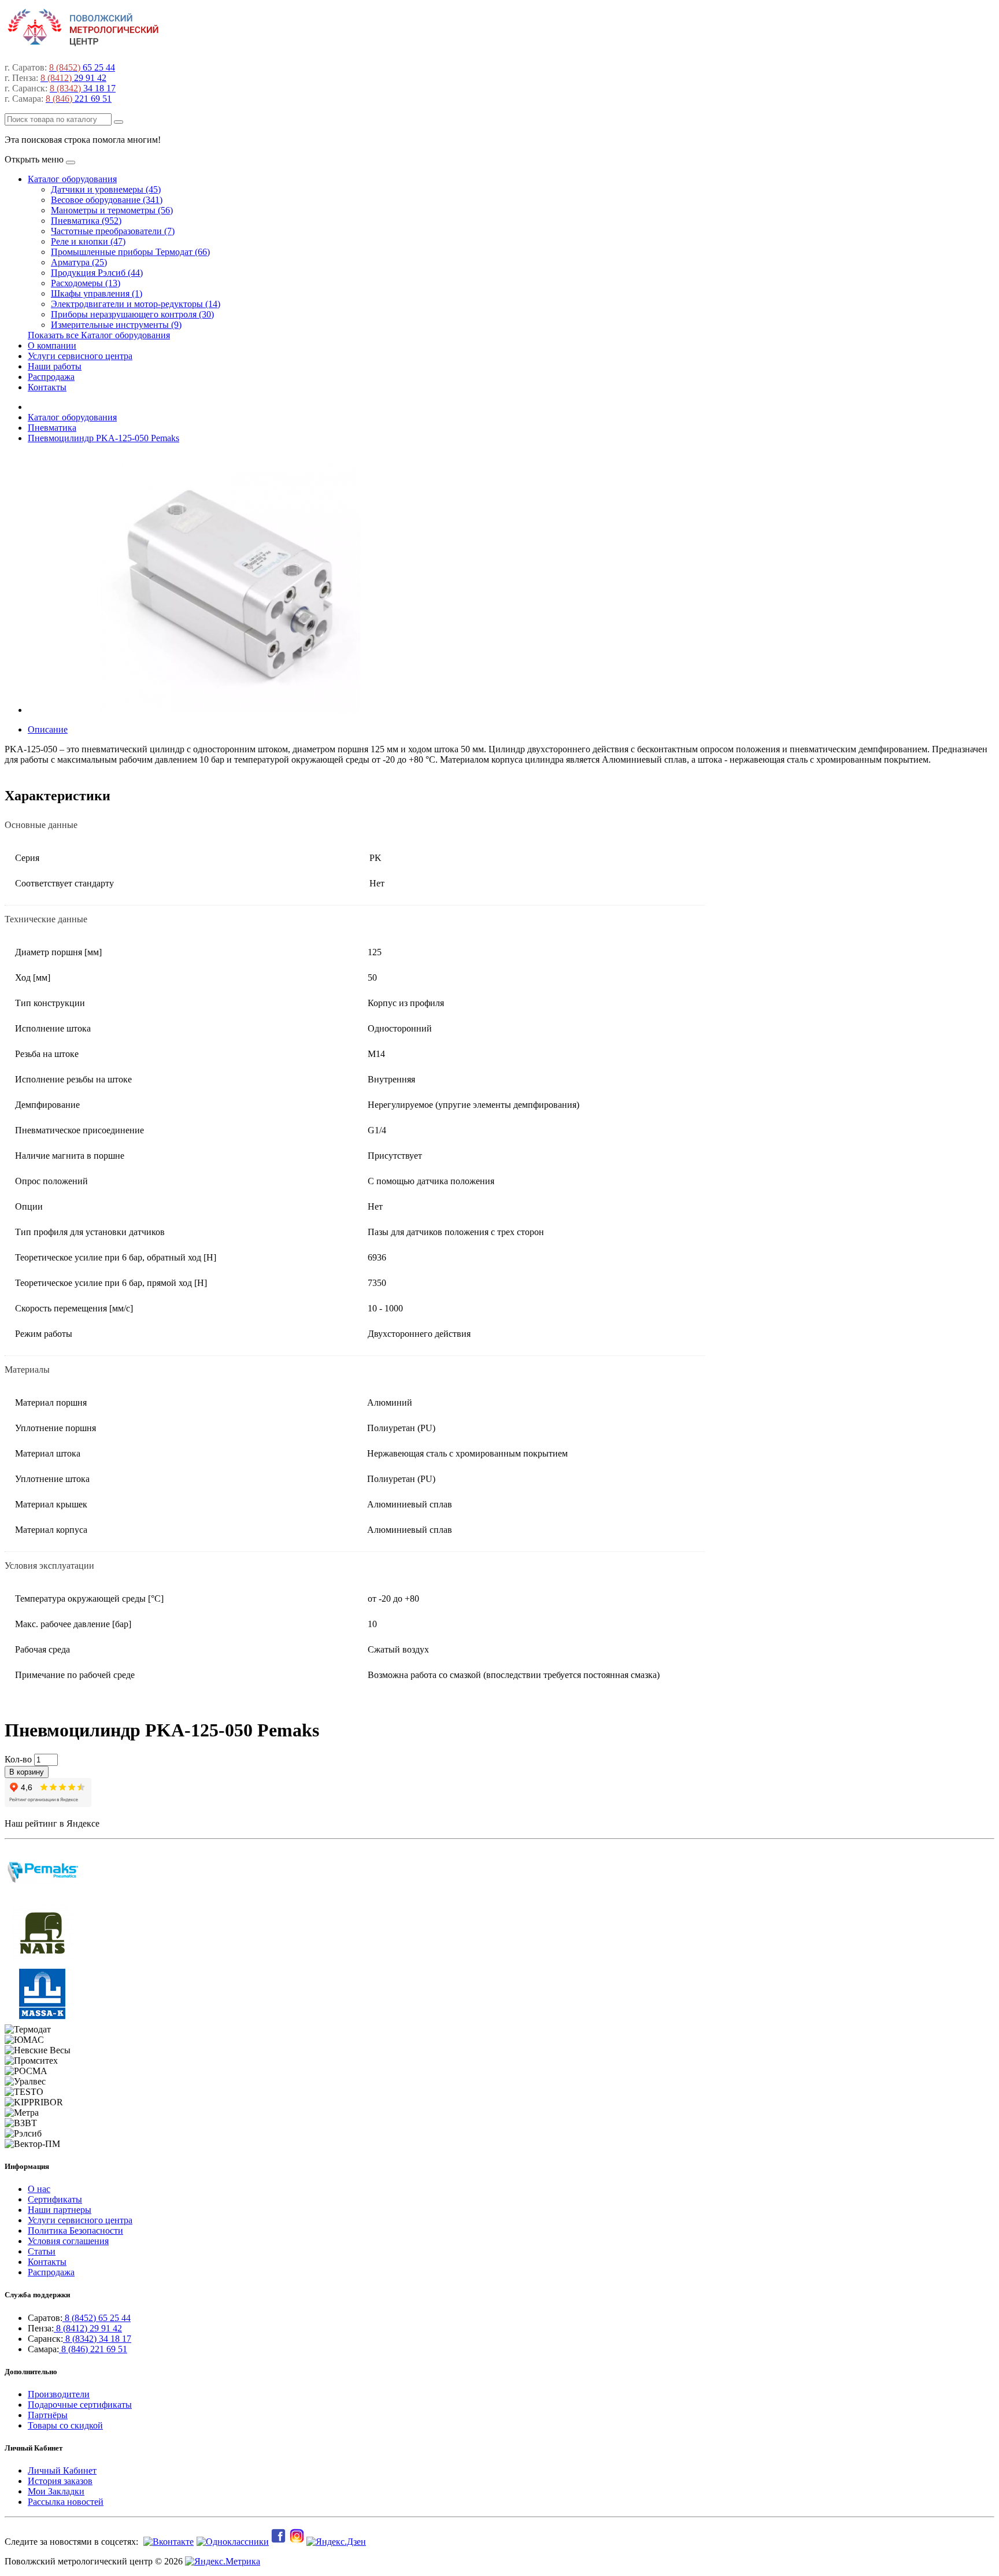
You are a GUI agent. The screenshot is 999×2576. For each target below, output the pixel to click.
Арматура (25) (79, 262)
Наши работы (55, 366)
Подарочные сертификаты (80, 2405)
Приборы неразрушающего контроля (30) (132, 314)
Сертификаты (55, 2199)
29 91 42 (73, 78)
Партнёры (48, 2415)
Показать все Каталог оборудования (99, 335)
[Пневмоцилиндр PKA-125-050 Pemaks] (230, 710)
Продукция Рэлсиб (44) (97, 273)
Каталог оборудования (72, 179)
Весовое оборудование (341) (107, 200)
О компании (52, 345)
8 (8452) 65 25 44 (97, 2318)
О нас (39, 2189)
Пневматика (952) (86, 221)
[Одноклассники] (231, 2542)
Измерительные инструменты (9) (116, 325)
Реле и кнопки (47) (88, 241)
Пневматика (52, 428)
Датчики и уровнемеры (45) (106, 189)
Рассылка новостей (66, 2502)
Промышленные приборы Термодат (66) (130, 252)
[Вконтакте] (167, 2542)
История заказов (60, 2481)
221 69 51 (79, 99)
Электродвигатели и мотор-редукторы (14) (136, 304)
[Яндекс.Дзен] (337, 2542)
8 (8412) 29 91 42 (88, 2328)
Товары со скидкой (65, 2425)
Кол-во (18, 1759)
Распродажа (51, 377)
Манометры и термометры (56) (112, 210)
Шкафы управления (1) (97, 293)
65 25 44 (82, 67)
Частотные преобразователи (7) (113, 231)
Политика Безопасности (75, 2231)
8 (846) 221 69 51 (93, 2349)
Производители (59, 2394)
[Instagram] (298, 2542)
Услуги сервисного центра (80, 356)
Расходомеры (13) (86, 283)
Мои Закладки (56, 2491)
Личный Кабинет (62, 2470)
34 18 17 (83, 88)
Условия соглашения (68, 2241)
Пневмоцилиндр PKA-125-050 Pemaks (103, 438)
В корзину (27, 1772)
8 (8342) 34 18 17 (97, 2339)
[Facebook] (279, 2542)
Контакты (47, 387)
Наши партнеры (60, 2210)
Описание (48, 729)
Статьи (42, 2251)
